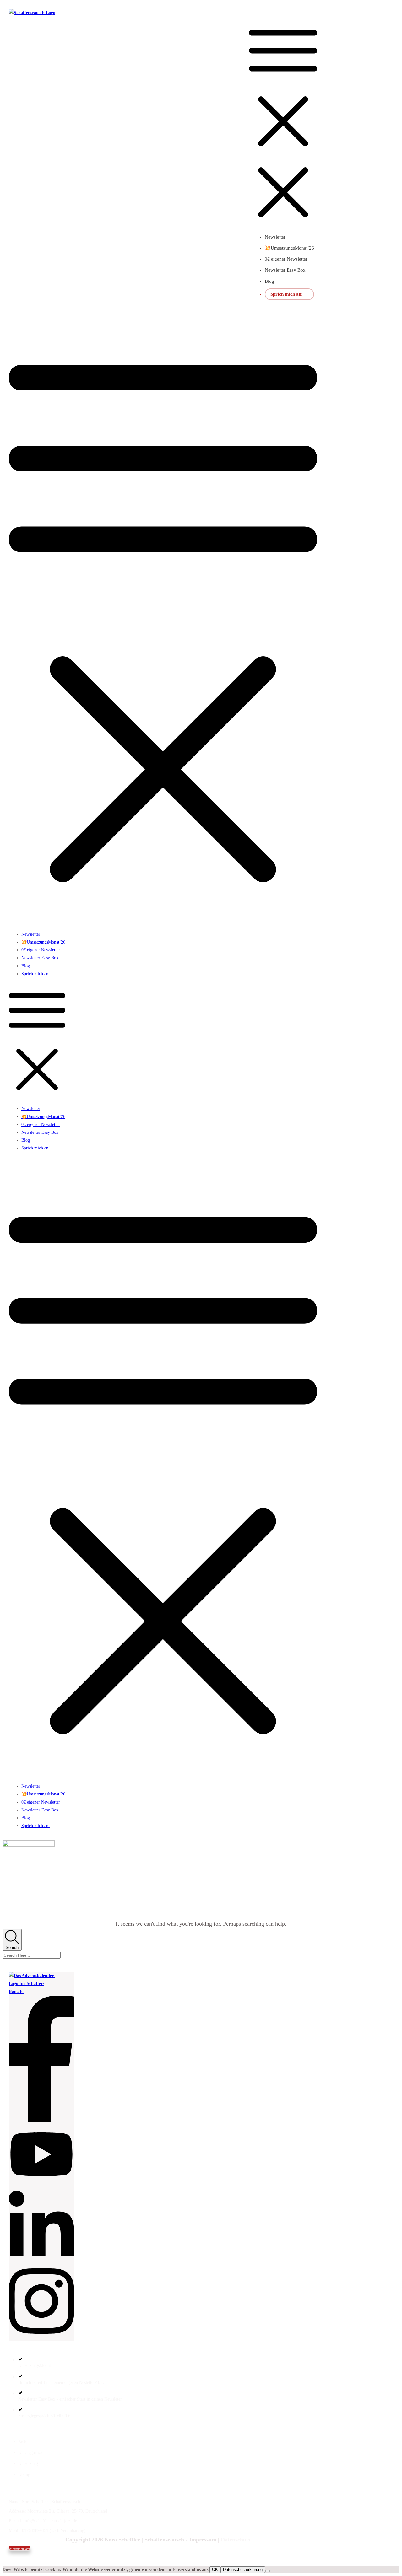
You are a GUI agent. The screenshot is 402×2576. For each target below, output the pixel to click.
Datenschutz (236, 2540)
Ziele (23, 2442)
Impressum (203, 2540)
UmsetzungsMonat (35, 2366)
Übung (24, 2474)
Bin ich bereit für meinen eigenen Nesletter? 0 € (61, 2382)
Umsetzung (28, 2463)
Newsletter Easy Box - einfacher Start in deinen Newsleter (70, 2399)
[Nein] (268, 2571)
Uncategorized (31, 2452)
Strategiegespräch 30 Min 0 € (44, 2416)
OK (215, 2570)
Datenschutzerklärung (243, 2570)
